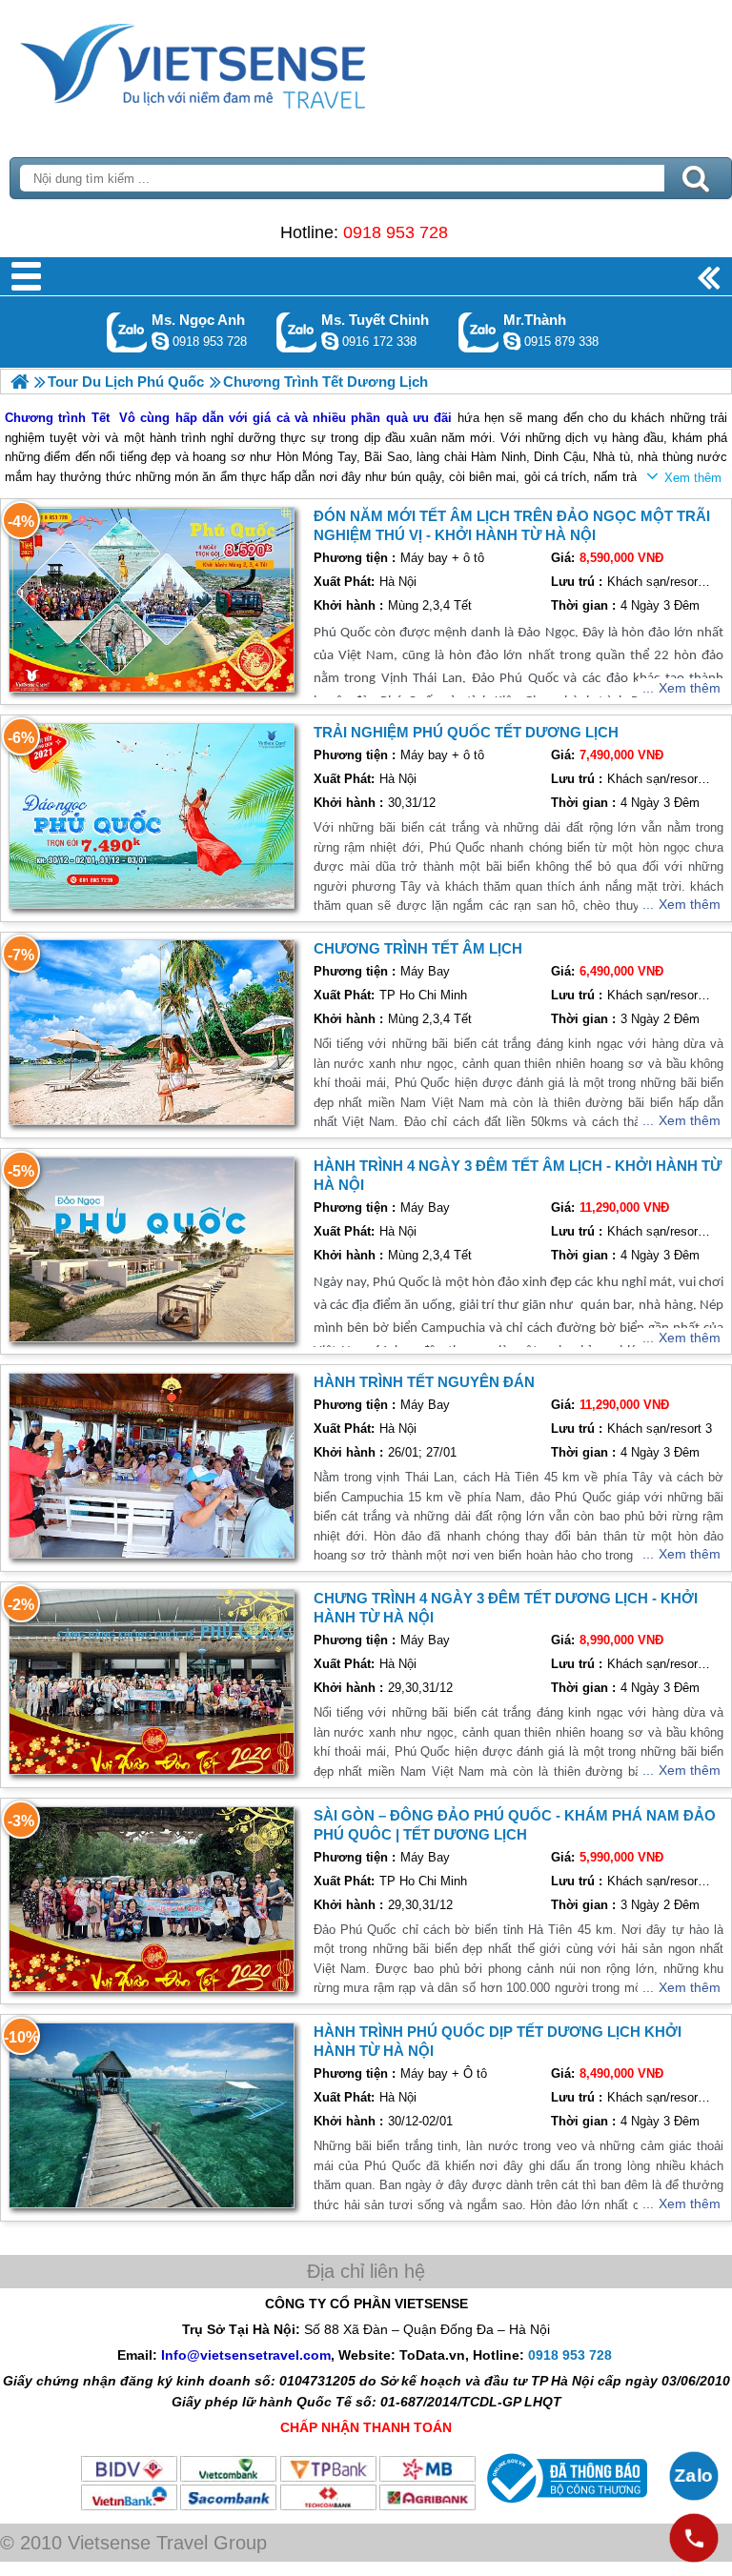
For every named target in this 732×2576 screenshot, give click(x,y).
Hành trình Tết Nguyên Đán (424, 1382)
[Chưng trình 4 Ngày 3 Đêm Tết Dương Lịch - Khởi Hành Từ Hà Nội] (152, 1682)
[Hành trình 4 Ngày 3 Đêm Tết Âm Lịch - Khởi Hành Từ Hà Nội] (152, 1249)
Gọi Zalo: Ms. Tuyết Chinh (297, 332)
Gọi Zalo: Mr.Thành (479, 332)
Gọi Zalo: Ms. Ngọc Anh (127, 332)
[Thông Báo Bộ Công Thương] (565, 2507)
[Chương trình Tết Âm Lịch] (152, 1032)
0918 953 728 (396, 232)
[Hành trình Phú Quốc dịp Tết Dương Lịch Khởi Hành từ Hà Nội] (152, 2115)
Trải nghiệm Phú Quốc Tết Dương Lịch (466, 732)
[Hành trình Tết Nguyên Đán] (152, 1466)
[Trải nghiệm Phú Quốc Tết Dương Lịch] (152, 816)
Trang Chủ (240, 62)
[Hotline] (694, 2538)
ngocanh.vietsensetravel (160, 341)
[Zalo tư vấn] (694, 2476)
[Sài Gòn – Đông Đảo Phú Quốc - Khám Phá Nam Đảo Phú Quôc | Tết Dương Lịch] (152, 1899)
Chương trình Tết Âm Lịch (418, 948)
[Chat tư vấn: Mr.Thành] (512, 341)
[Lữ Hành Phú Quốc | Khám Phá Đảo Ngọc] (20, 382)
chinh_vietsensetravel (330, 341)
